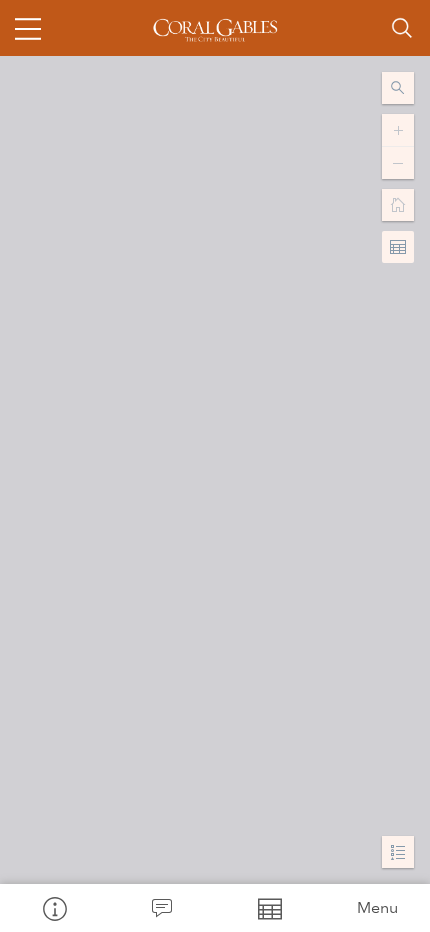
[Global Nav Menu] (28, 28)
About (54, 908)
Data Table (269, 908)
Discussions (162, 908)
